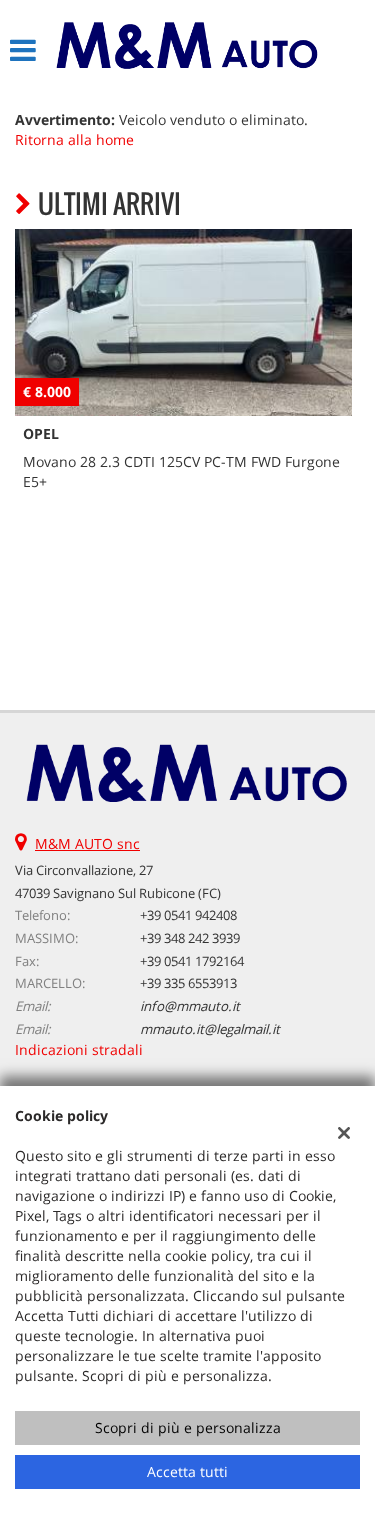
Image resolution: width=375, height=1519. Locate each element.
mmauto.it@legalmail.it (210, 1029)
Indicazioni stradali (79, 1049)
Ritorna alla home (74, 139)
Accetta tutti (187, 1471)
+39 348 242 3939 (190, 938)
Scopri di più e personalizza (188, 1427)
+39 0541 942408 (188, 915)
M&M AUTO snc (87, 843)
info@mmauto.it (190, 1006)
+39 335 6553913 (188, 983)
